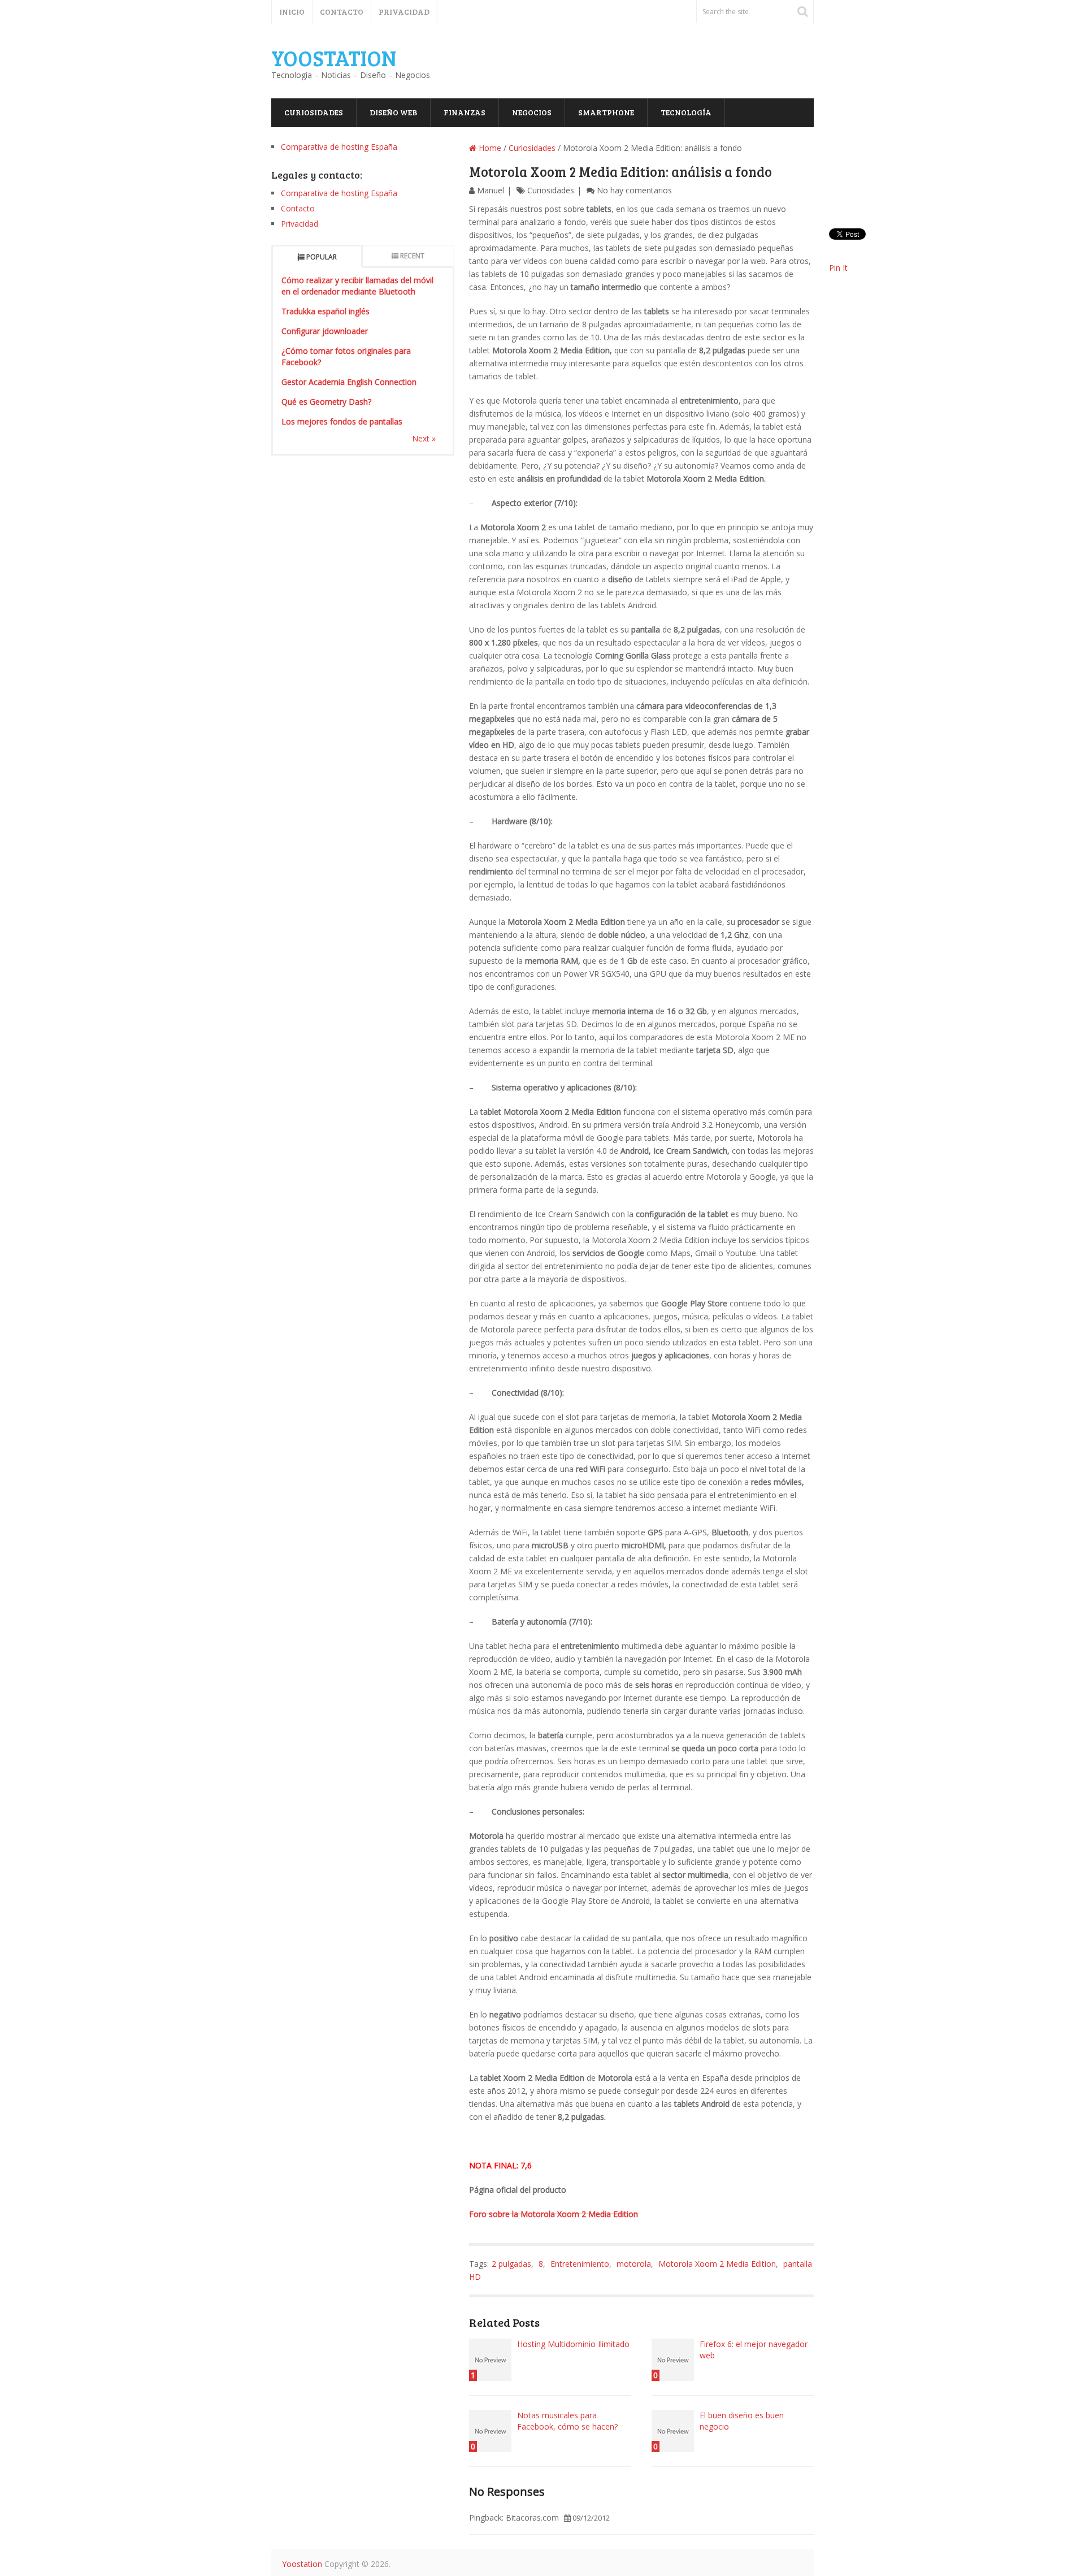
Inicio (292, 12)
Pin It (838, 268)
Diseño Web (393, 112)
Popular (322, 257)
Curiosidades (314, 112)
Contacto (342, 12)
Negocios (532, 112)
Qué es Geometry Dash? (326, 402)
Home (489, 148)
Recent (412, 256)
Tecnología (686, 112)
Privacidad (404, 12)
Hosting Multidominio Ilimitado (573, 2344)
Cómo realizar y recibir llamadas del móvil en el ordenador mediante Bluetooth (357, 286)
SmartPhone (606, 112)
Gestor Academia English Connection (349, 382)
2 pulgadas (511, 2264)
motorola (634, 2264)
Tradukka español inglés (325, 311)
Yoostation (334, 58)
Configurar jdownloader (325, 331)
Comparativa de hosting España (339, 147)
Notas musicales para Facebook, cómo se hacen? (567, 2421)
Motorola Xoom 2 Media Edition (717, 2264)
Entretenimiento (580, 2264)
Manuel (491, 190)
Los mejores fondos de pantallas (342, 421)
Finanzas (465, 112)
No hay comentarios (634, 190)
